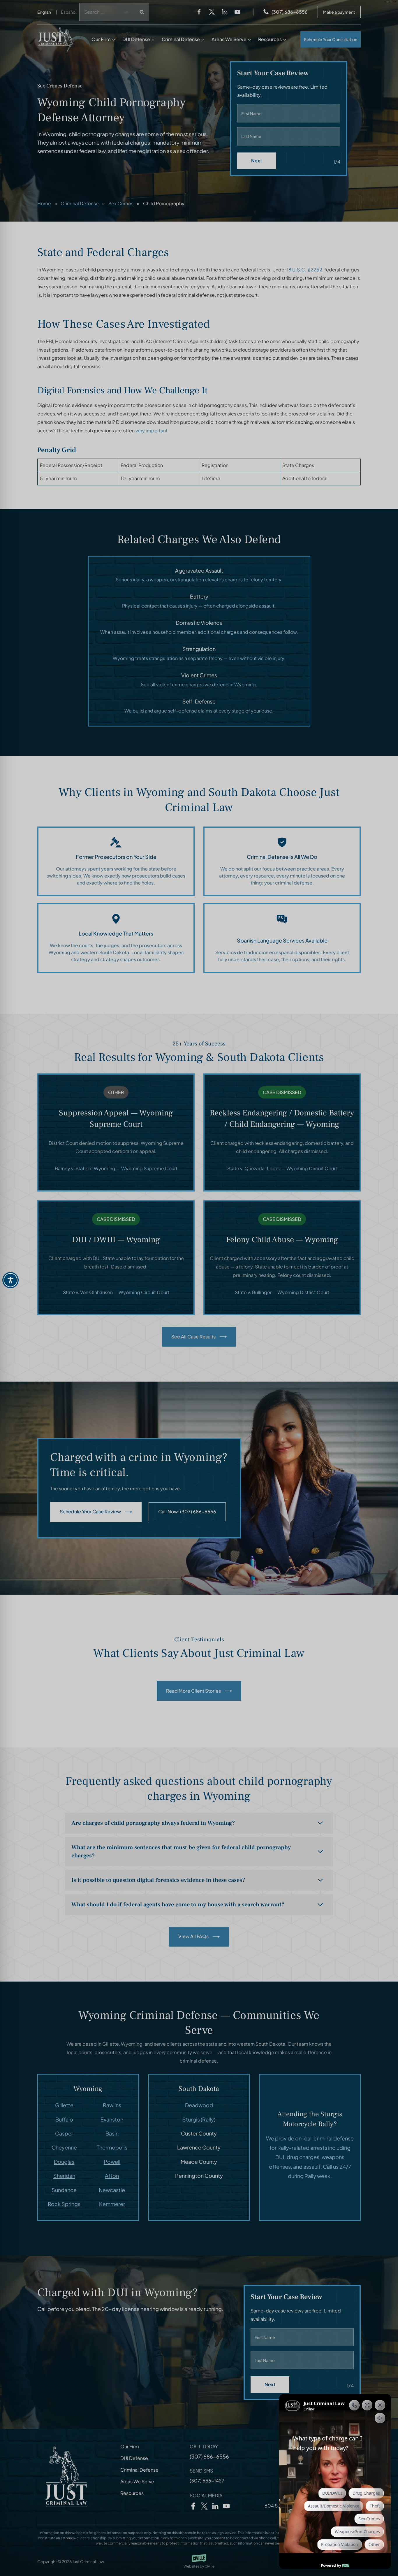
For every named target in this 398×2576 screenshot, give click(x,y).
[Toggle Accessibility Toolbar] (10, 1280)
